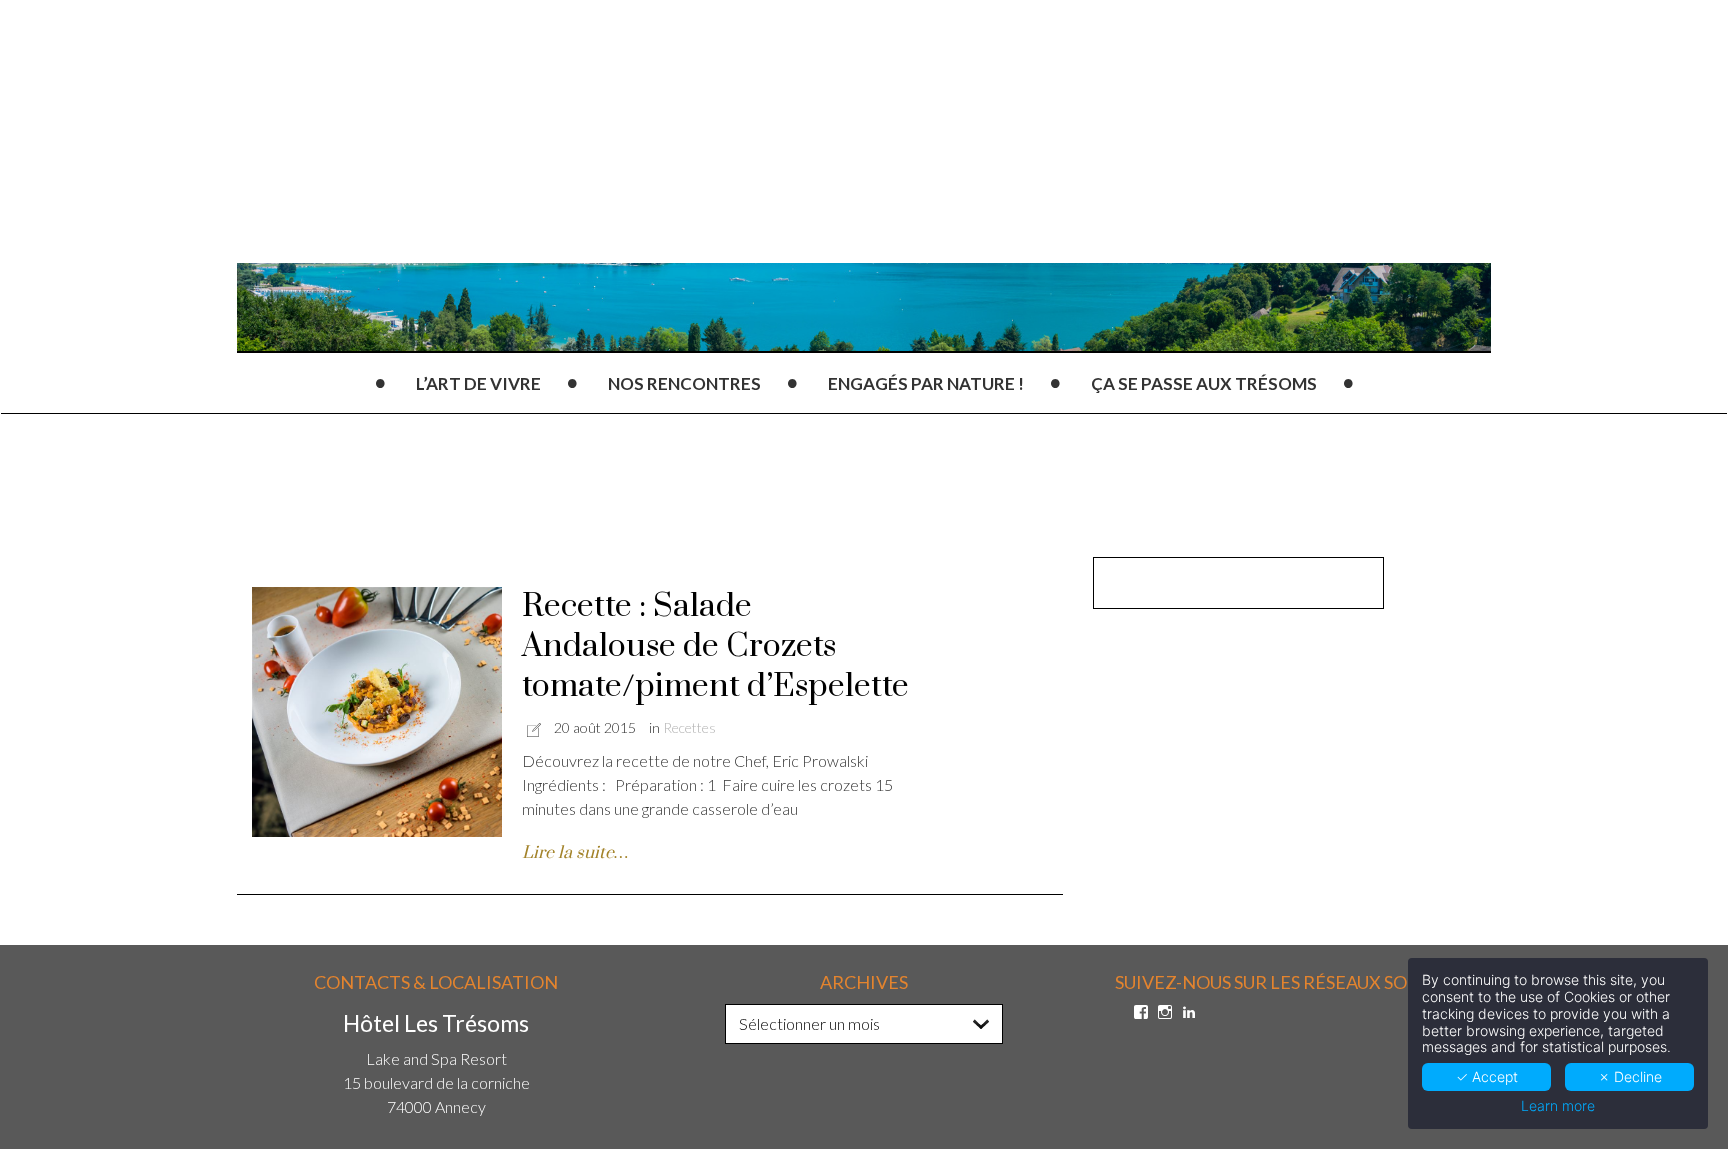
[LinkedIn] (1189, 1012)
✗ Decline (1630, 1076)
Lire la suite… (575, 853)
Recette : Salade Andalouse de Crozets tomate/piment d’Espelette (715, 646)
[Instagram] (1165, 1012)
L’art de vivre (478, 383)
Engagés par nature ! (926, 383)
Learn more (1558, 1106)
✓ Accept (1487, 1076)
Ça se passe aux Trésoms (1204, 383)
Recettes (689, 727)
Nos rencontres (684, 383)
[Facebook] (1141, 1012)
